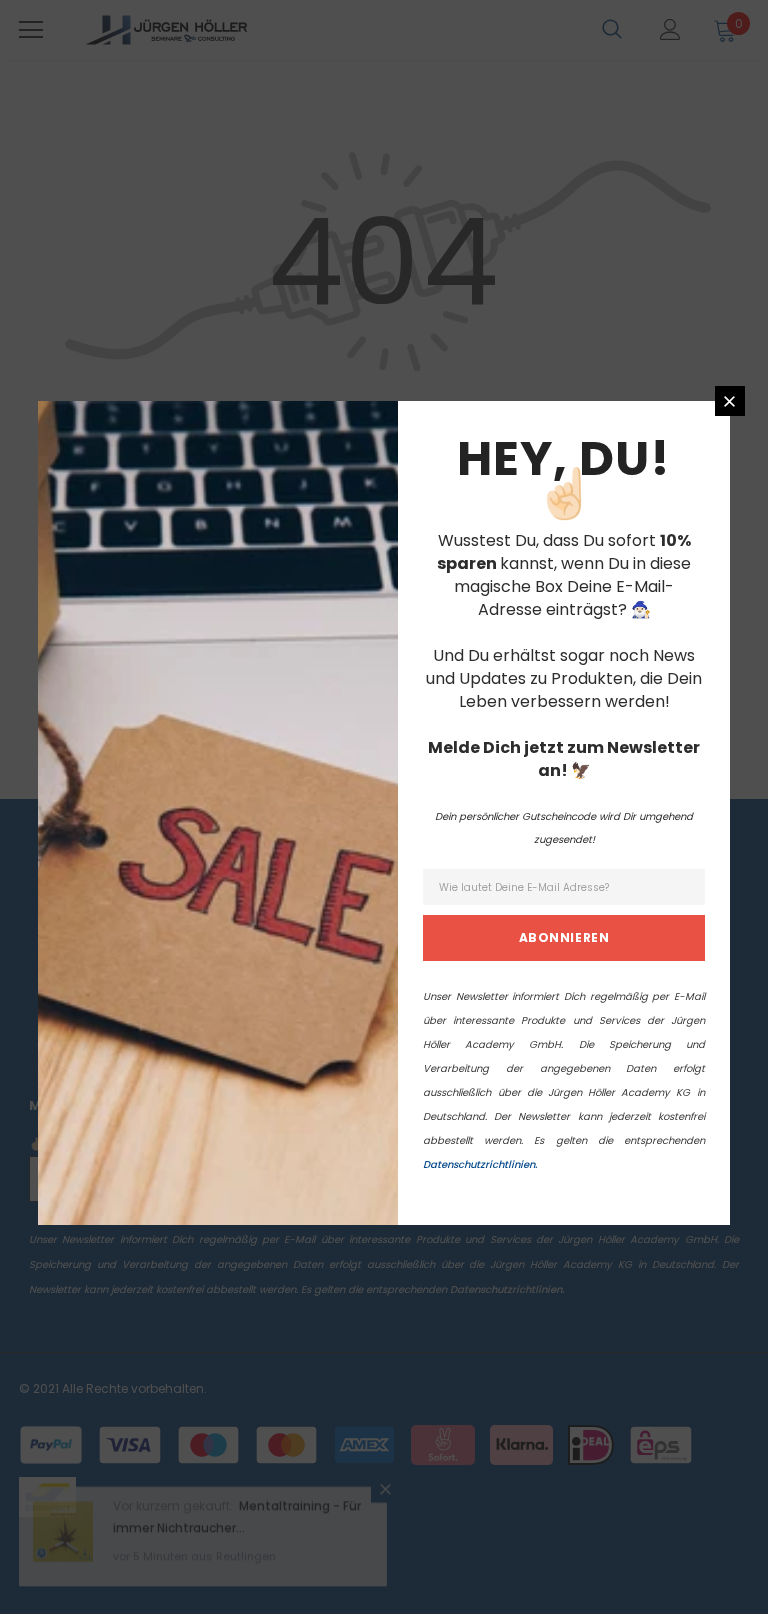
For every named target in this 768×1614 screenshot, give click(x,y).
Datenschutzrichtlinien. (480, 1164)
